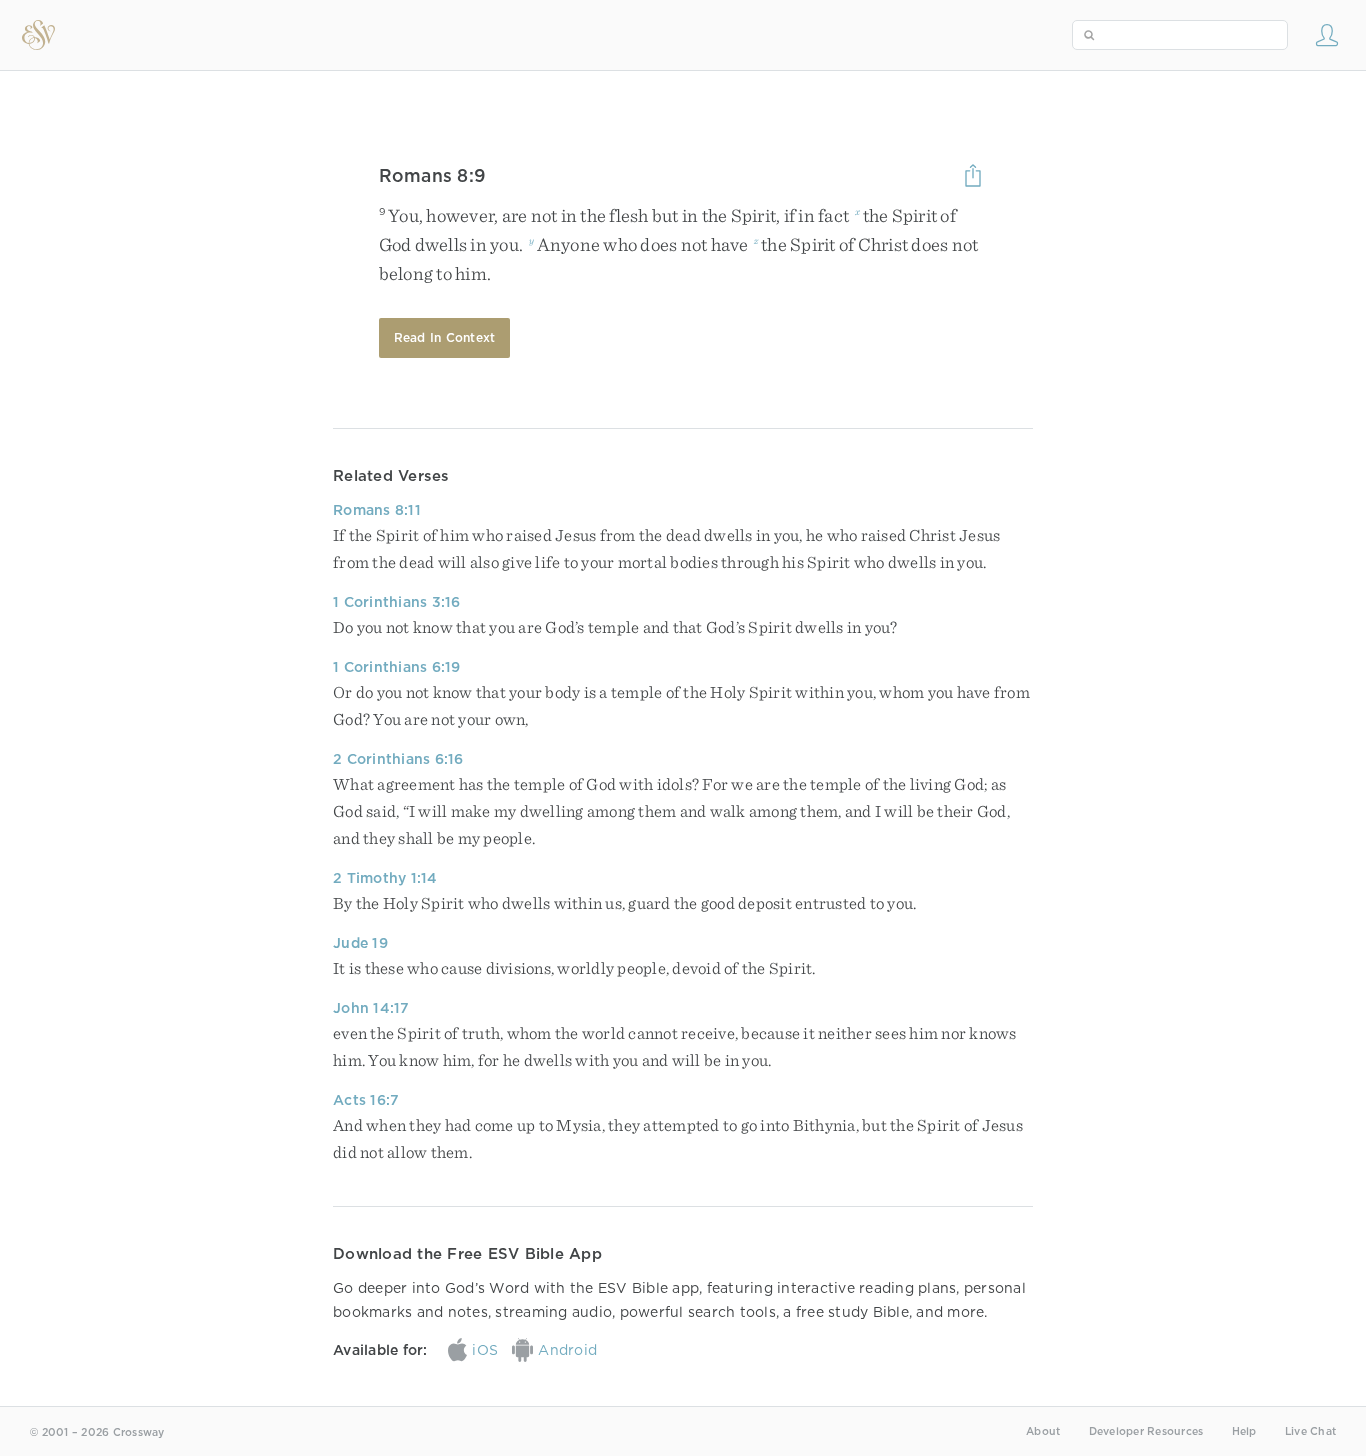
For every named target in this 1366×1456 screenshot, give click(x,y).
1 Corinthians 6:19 (397, 667)
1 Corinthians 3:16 (397, 602)
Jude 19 (360, 943)
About (1043, 1431)
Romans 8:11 (377, 510)
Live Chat (1310, 1431)
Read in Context (445, 337)
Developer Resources (1146, 1431)
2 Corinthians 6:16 (398, 759)
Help (1244, 1431)
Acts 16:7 (366, 1100)
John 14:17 (371, 1008)
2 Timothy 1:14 (385, 878)
